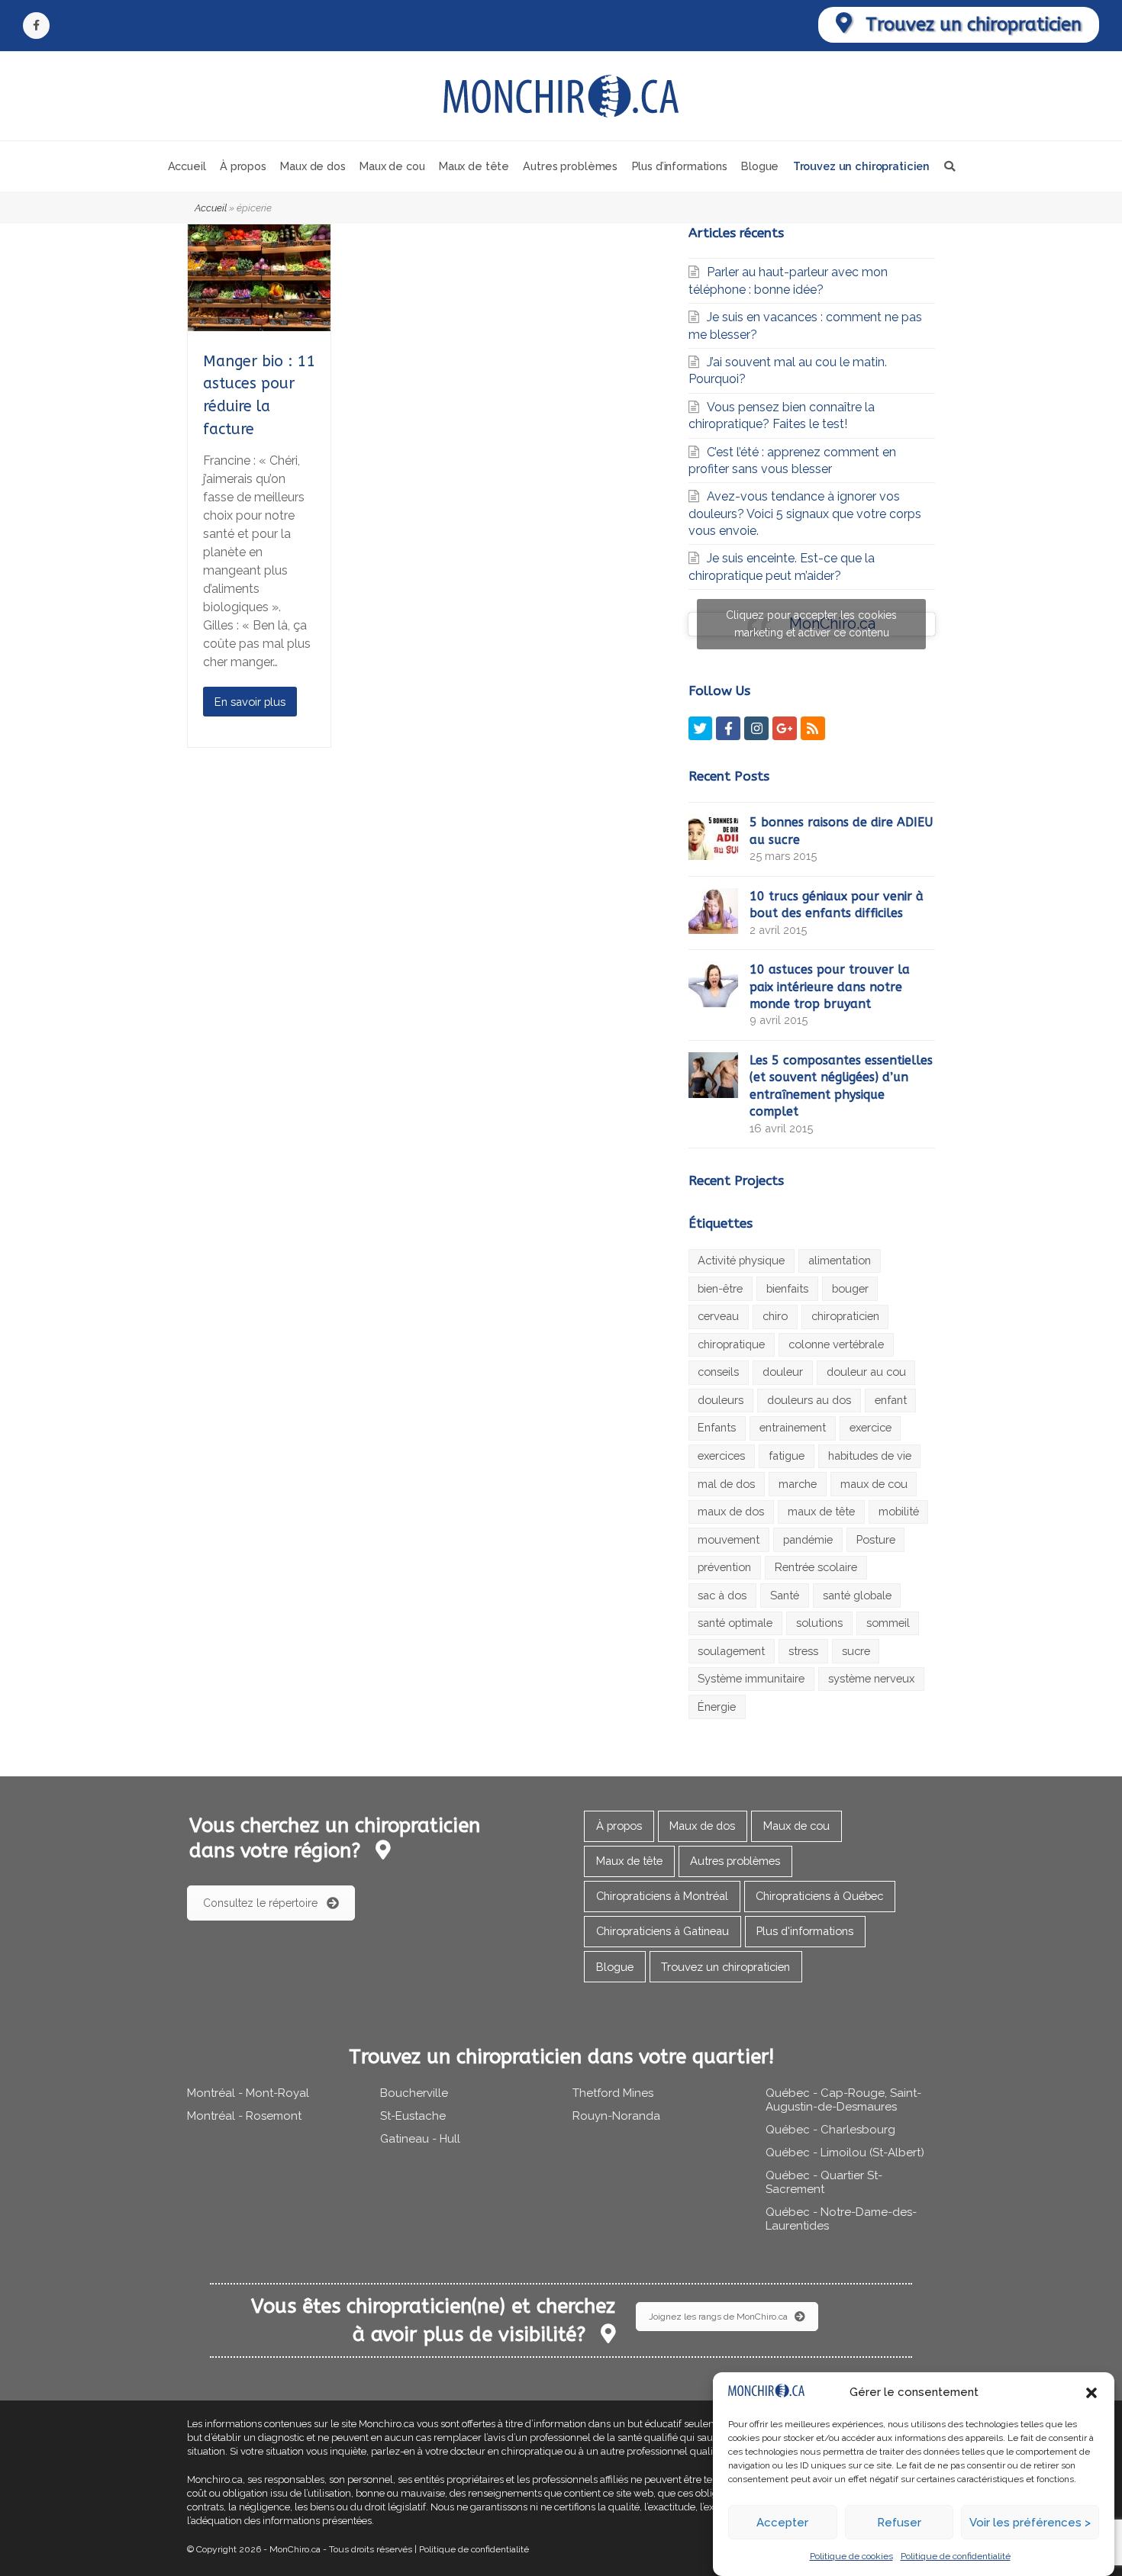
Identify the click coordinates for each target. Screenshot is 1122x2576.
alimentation (840, 1260)
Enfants (717, 1427)
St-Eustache (413, 2116)
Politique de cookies (851, 2557)
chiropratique (731, 1344)
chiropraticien (845, 1316)
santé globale (857, 1595)
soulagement (731, 1651)
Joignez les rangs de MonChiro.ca (718, 2317)
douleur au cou (866, 1372)
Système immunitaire (751, 1678)
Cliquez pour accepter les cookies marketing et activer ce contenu (811, 624)
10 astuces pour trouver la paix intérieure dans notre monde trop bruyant (830, 987)
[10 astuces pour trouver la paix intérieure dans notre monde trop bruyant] (713, 984)
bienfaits (787, 1288)
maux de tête (821, 1511)
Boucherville (414, 2093)
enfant (891, 1400)
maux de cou (874, 1484)
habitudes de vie (870, 1455)
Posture (876, 1539)
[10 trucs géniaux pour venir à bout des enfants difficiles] (713, 911)
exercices (721, 1455)
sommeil (888, 1623)
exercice (871, 1427)
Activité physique (741, 1260)
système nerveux (871, 1678)
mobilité (899, 1511)
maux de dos (731, 1511)
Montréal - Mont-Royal (248, 2093)
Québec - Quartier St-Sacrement (824, 2182)
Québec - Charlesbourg (830, 2130)
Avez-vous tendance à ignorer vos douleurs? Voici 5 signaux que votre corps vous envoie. (805, 514)
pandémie (808, 1539)
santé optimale (735, 1623)
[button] (1091, 2393)
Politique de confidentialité (956, 2557)
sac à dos (722, 1595)
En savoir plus (250, 702)
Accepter (782, 2523)
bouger (850, 1288)
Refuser (899, 2523)
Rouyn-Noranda (616, 2116)
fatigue (787, 1455)
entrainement (793, 1427)
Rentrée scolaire (816, 1567)
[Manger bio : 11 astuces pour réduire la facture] (259, 322)
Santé (785, 1595)
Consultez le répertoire (260, 1903)
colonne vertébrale (836, 1344)
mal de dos (726, 1484)
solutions (819, 1623)
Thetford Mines (613, 2093)
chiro (775, 1316)
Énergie (717, 1707)
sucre (856, 1651)
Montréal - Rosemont (244, 2116)
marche (798, 1484)
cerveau (718, 1316)
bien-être (720, 1288)
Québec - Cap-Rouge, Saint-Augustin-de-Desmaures (843, 2100)
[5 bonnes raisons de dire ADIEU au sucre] (713, 837)
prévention (724, 1567)
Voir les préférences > (1030, 2523)
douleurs (721, 1400)
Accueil (211, 208)
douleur (783, 1372)
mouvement (729, 1539)
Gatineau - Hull (420, 2139)
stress (803, 1651)
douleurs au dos (809, 1400)
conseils (718, 1372)
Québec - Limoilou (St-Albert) (845, 2153)
